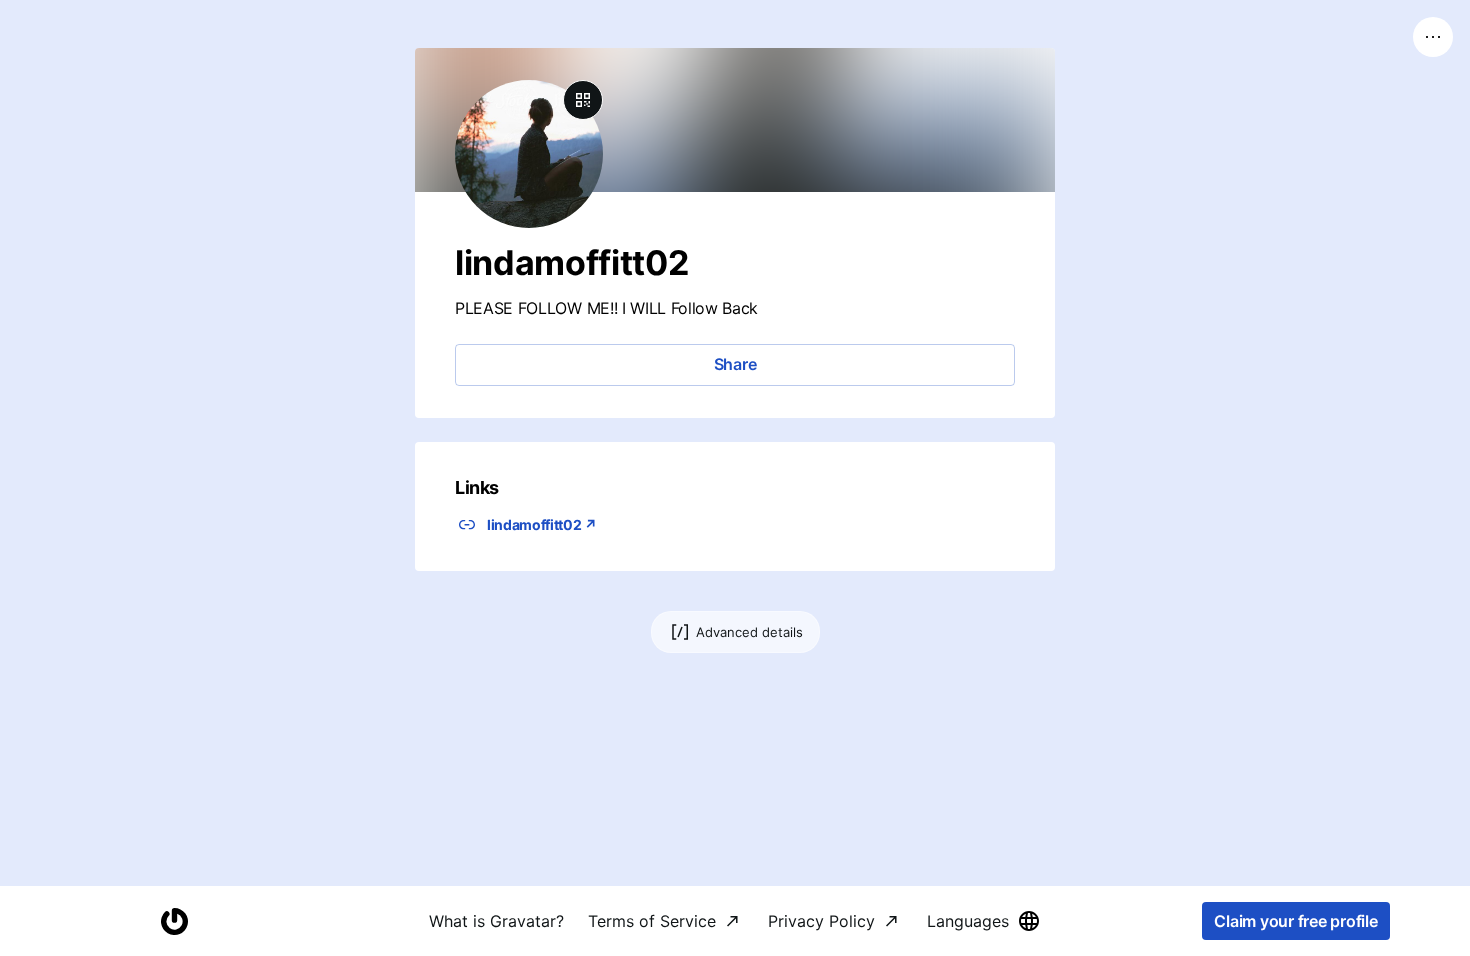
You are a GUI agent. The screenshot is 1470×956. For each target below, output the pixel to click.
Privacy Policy (821, 921)
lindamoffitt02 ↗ (542, 524)
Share (735, 364)
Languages (968, 921)
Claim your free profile (1295, 921)
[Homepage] (174, 921)
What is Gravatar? (496, 921)
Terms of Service (652, 921)
